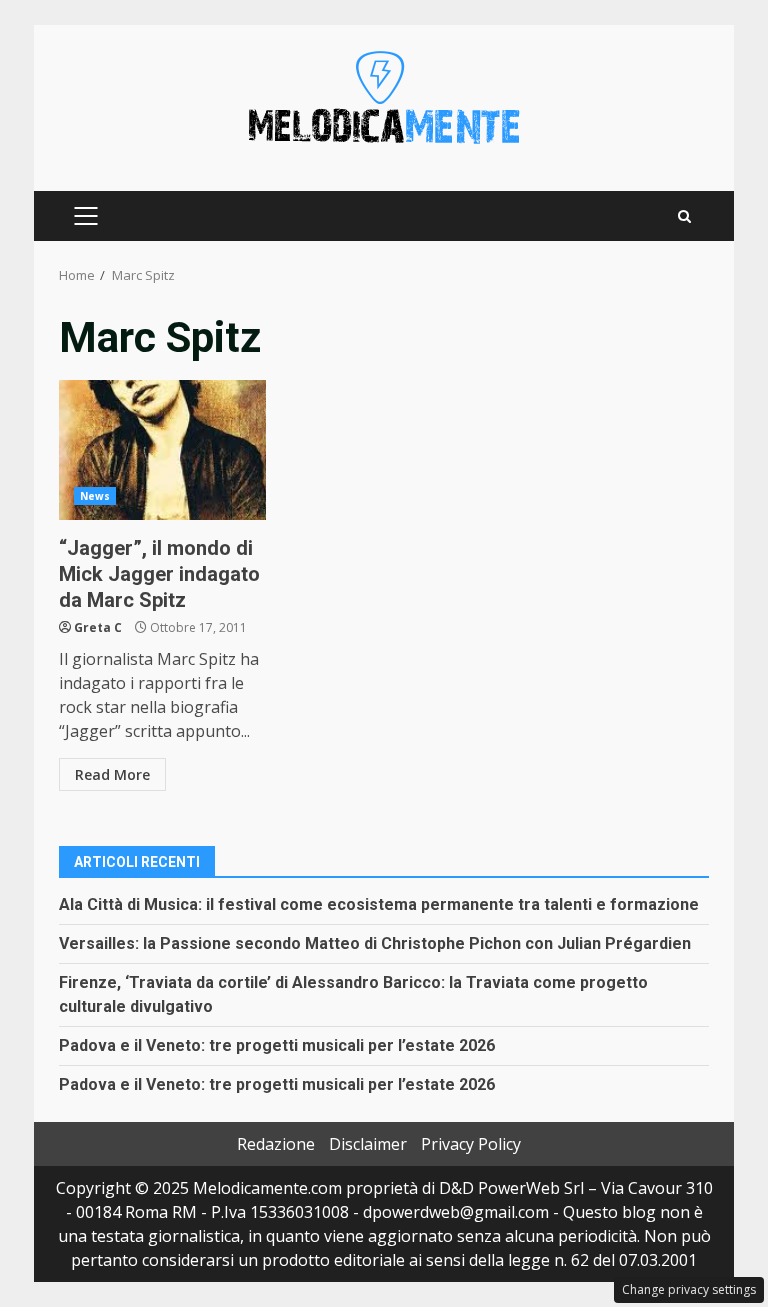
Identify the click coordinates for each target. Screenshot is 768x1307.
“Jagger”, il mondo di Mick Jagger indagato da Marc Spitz (162, 450)
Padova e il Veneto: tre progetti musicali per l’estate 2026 (277, 1045)
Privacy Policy (471, 1144)
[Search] (684, 216)
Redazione (276, 1144)
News (95, 496)
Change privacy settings (689, 1289)
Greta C (98, 627)
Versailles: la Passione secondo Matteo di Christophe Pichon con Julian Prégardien (375, 943)
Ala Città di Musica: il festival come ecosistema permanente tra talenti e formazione (379, 904)
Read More (112, 774)
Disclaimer (368, 1144)
